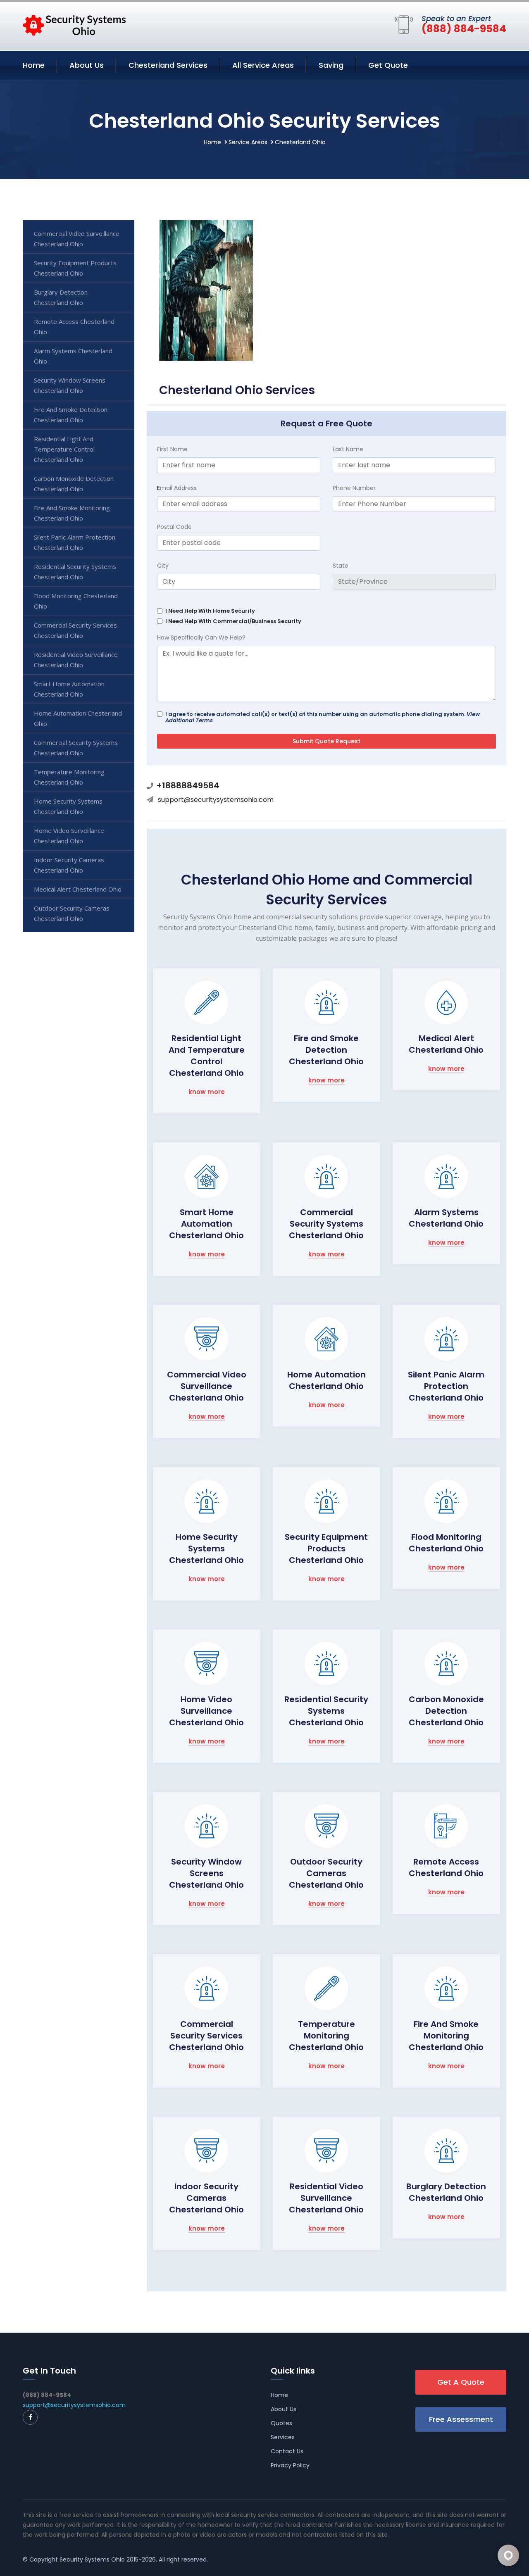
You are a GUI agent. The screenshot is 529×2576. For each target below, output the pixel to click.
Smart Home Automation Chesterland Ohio (206, 1224)
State (341, 566)
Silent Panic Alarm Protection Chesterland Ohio (446, 1386)
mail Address (177, 488)
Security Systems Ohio (92, 2559)
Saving (331, 65)
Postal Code (174, 527)
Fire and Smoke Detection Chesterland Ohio (326, 1050)
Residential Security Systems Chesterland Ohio (326, 1711)
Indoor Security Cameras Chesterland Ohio (206, 2198)
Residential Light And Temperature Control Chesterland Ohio (207, 1056)
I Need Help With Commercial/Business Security (233, 621)
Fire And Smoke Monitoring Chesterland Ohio (446, 2036)
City (163, 566)
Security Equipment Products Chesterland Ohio (326, 1548)
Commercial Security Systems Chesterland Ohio (326, 1224)
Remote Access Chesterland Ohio (446, 1867)
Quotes (281, 2423)
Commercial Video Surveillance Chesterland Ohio (207, 1386)
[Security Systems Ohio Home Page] (74, 25)
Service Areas (248, 142)
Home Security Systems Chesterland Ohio (206, 1548)
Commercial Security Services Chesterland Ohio (206, 2036)
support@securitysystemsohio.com (216, 800)
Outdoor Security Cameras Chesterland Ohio (326, 1873)
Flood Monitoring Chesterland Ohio (446, 1543)
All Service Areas (263, 65)
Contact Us (287, 2451)
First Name (172, 449)
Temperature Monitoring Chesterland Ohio (326, 2036)
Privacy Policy (290, 2465)
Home (34, 65)
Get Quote (388, 65)
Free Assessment (461, 2419)
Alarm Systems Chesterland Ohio (446, 1218)
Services (283, 2437)
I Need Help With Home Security (210, 611)
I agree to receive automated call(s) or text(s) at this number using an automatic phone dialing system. (323, 717)
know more (207, 1092)
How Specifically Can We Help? (201, 637)
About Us (87, 65)
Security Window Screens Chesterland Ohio (206, 1873)
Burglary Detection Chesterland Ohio (446, 2192)
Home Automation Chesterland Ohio (326, 1380)
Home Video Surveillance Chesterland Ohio (206, 1711)
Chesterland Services (168, 65)
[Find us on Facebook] (30, 2417)
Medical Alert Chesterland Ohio (446, 1044)
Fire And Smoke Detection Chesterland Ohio (71, 415)
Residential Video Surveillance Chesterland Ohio (326, 2198)
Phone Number (354, 488)
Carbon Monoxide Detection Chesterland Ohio (446, 1711)
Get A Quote (461, 2382)
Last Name (348, 449)
